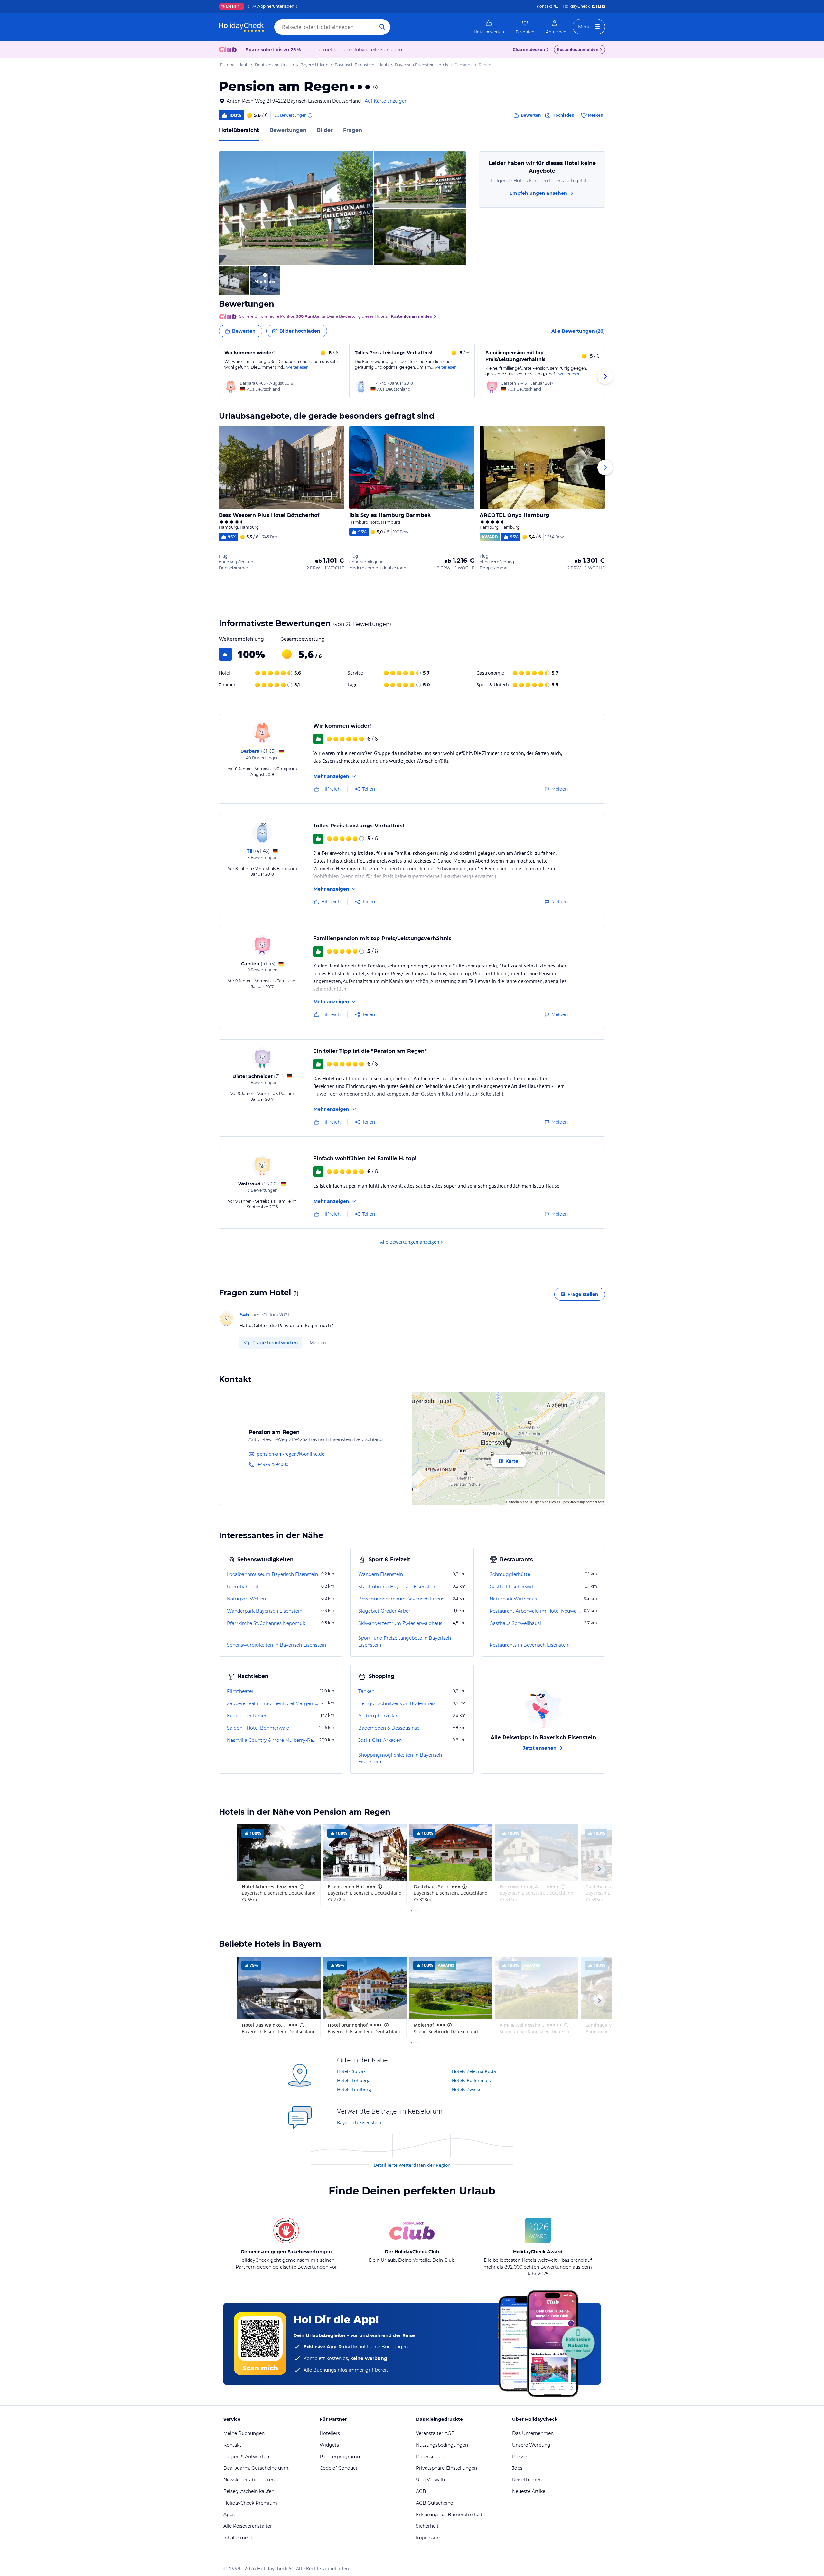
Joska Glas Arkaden (380, 1740)
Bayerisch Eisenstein (359, 2123)
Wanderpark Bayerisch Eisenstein (265, 1611)
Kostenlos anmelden (578, 49)
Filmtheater (240, 1691)
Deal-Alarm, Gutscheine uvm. (256, 2468)
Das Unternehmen (533, 2433)
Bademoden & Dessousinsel (389, 1728)
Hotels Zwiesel (467, 2089)
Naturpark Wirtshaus (513, 1599)
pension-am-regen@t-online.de (291, 1454)
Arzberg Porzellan (378, 1716)
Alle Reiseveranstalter (248, 2526)
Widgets (329, 2445)
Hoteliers (330, 2433)
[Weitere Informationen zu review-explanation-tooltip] (310, 115)
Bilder (325, 130)
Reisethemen (527, 2480)
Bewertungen (288, 130)
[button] (296, 208)
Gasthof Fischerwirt (512, 1587)
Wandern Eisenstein (381, 1574)
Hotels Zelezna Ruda (474, 2071)
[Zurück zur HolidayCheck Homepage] (241, 27)
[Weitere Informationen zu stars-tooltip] (375, 87)
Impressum (429, 2538)
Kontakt (544, 6)
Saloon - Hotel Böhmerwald (258, 1728)
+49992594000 (273, 1464)
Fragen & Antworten (246, 2457)
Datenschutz (430, 2457)
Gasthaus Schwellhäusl (515, 1623)
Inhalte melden (240, 2538)
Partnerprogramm (341, 2457)
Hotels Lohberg (353, 2080)
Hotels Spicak (351, 2071)
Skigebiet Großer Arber (384, 1611)
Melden (318, 1342)
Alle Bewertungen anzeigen (410, 1242)
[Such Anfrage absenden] (382, 27)
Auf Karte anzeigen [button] (386, 101)
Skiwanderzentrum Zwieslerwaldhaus (400, 1623)
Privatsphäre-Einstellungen (446, 2468)
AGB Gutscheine (434, 2503)
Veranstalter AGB (435, 2433)
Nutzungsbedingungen (442, 2445)
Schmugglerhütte (510, 1574)
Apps (229, 2515)
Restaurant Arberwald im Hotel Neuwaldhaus (536, 1611)
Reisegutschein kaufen (249, 2491)
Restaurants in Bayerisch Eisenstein (530, 1645)
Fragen (353, 130)
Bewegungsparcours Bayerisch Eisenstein (405, 1599)
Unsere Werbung (531, 2445)
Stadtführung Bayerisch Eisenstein (397, 1587)
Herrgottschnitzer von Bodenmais (397, 1703)
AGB (421, 2491)
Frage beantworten (275, 1343)
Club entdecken (529, 49)
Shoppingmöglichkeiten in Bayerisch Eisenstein (400, 1758)
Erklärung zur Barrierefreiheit (449, 2515)
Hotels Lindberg (354, 2089)
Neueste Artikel (529, 2491)
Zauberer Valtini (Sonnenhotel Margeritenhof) (273, 1703)
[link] (489, 27)
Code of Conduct (339, 2468)
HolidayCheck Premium (250, 2503)
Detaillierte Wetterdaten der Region (412, 2165)
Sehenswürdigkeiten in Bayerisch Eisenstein (276, 1645)
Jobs (517, 2468)
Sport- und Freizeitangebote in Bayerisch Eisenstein (405, 1642)
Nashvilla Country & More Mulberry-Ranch (272, 1740)
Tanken (366, 1691)
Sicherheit (427, 2526)
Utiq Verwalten (433, 2480)
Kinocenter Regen (247, 1716)
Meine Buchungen (244, 2433)
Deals (229, 6)
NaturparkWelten (246, 1599)
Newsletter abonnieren (249, 2480)
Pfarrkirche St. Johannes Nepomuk (266, 1623)
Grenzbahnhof (243, 1587)
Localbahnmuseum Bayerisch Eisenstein (272, 1574)
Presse (520, 2457)
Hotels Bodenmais (471, 2080)
